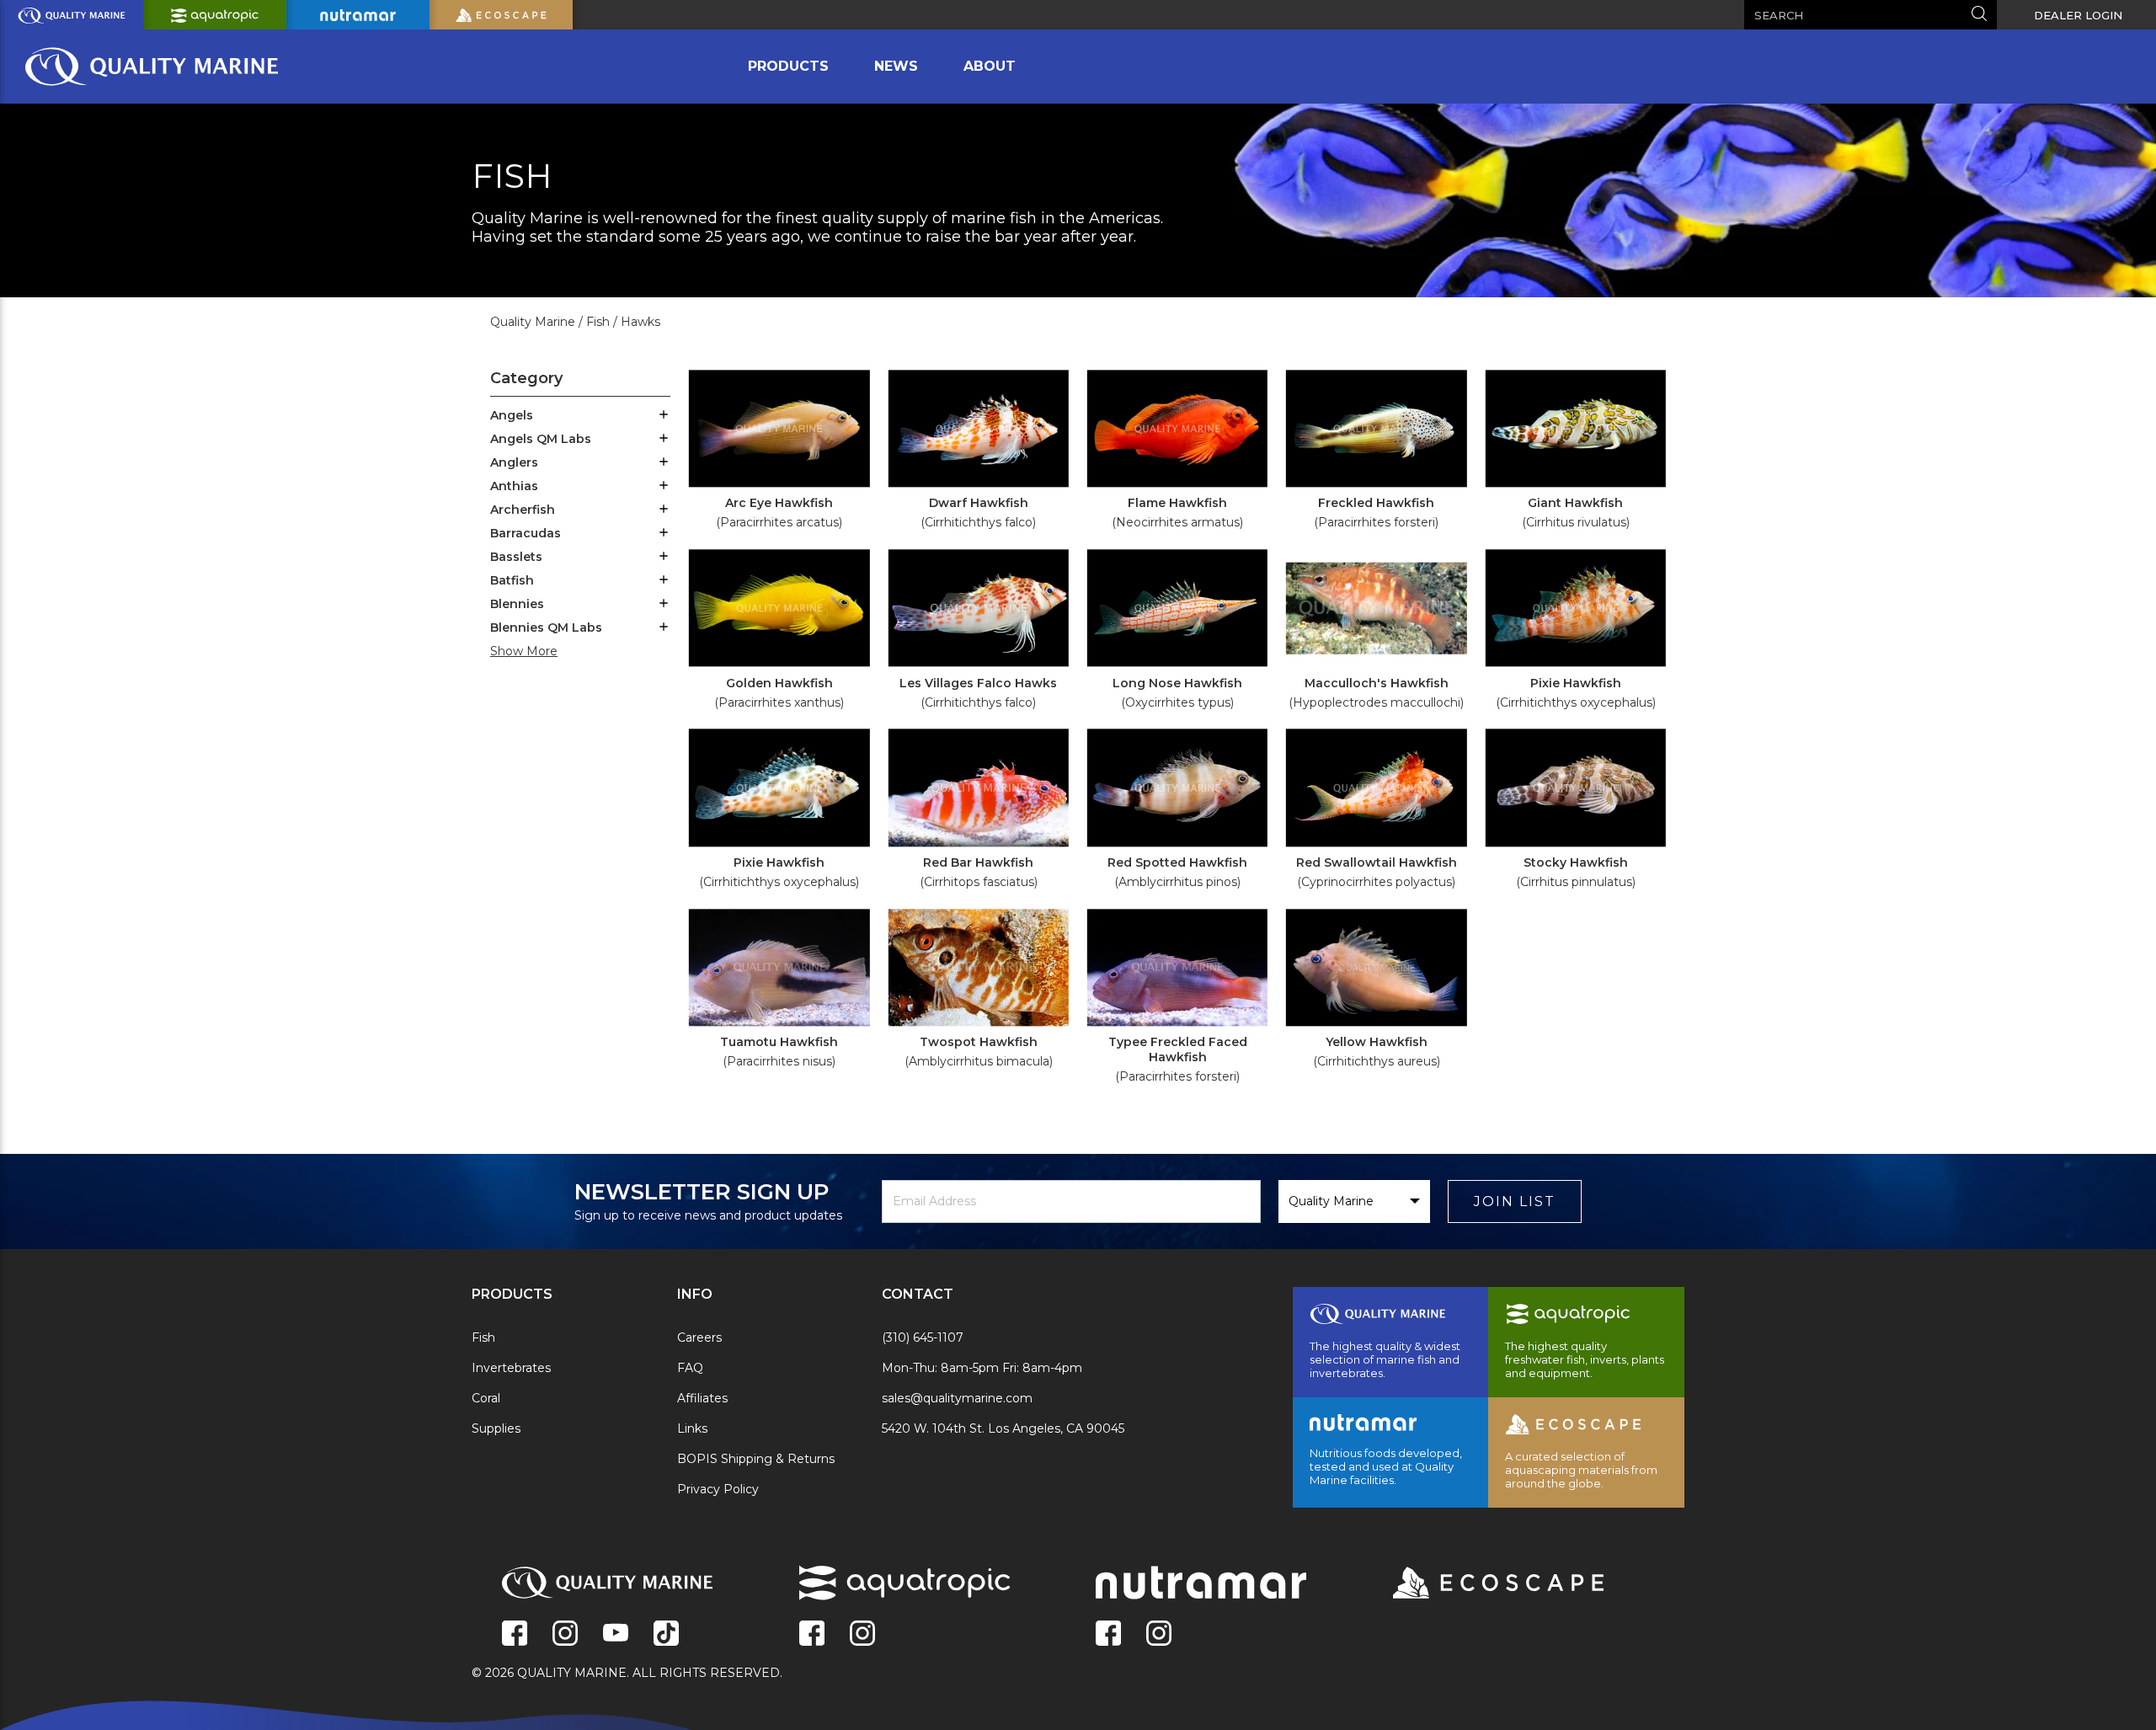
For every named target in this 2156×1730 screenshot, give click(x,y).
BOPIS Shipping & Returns (756, 1459)
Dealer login (2078, 15)
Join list (1515, 1201)
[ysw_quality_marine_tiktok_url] (666, 1635)
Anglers (514, 462)
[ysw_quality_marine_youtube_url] (616, 1635)
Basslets (516, 557)
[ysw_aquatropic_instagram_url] (862, 1635)
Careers (699, 1338)
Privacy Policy (718, 1489)
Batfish (512, 580)
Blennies (517, 604)
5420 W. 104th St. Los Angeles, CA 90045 (1003, 1428)
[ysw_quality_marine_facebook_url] (515, 1635)
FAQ (690, 1368)
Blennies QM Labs (546, 627)
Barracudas (526, 533)
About (990, 66)
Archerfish (523, 510)
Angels (512, 415)
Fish (483, 1338)
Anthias (514, 486)
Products (788, 66)
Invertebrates (511, 1368)
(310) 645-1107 (923, 1338)
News (896, 66)
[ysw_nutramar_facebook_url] (1108, 1635)
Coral (486, 1398)
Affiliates (702, 1398)
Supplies (496, 1428)
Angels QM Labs (541, 439)
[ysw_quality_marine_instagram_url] (565, 1635)
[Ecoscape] (1477, 1584)
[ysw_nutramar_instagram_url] (1159, 1635)
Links (692, 1428)
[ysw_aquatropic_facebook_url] (812, 1635)
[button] (664, 416)
